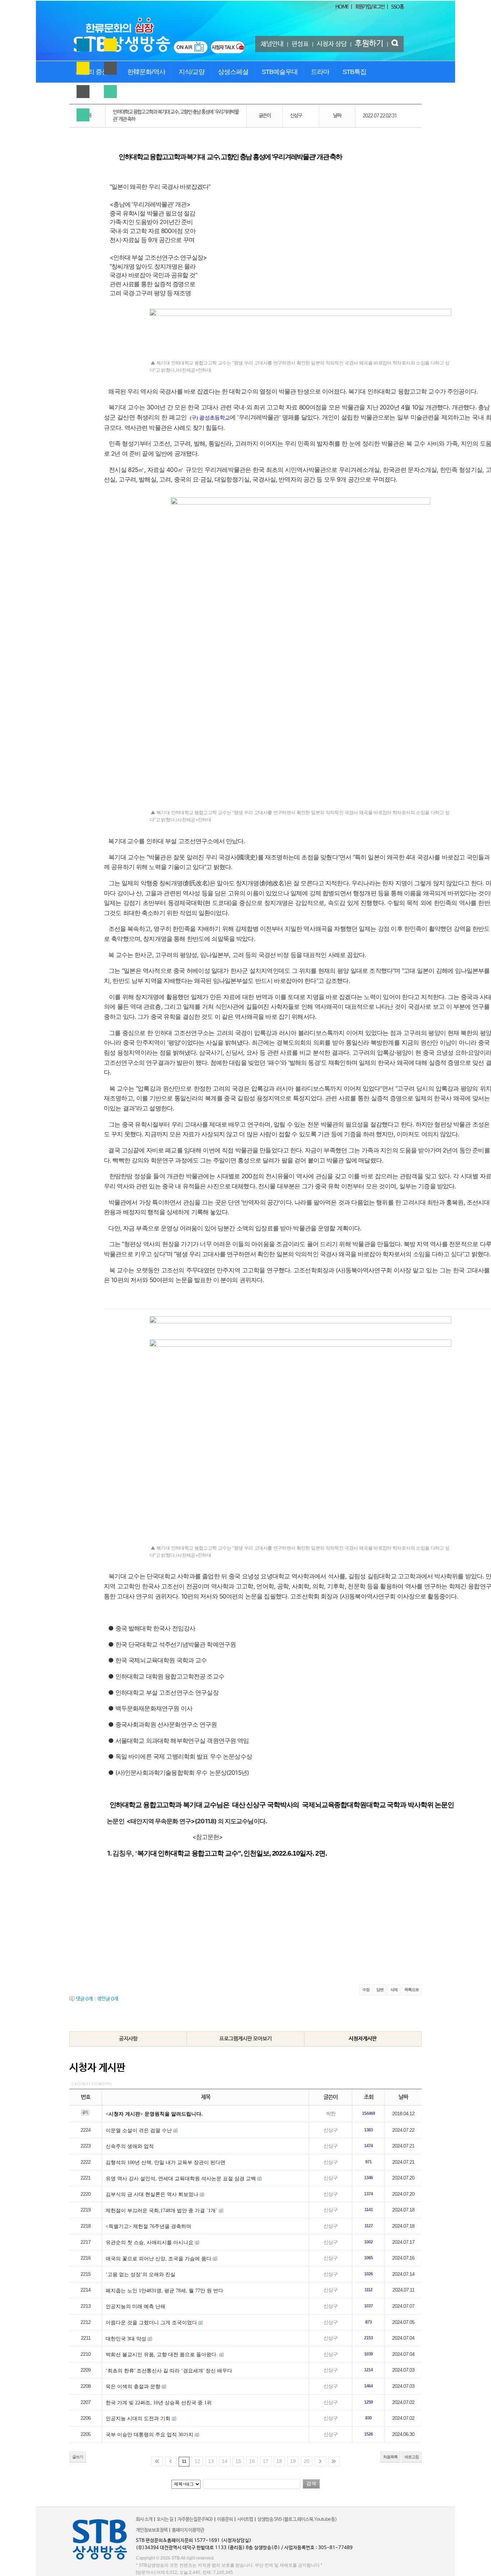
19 (293, 2461)
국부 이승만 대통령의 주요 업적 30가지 (150, 2435)
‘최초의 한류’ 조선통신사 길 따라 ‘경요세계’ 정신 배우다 (169, 2371)
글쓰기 (78, 2457)
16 (252, 2461)
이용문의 (225, 2519)
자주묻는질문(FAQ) (195, 2519)
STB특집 (354, 72)
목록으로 (412, 1990)
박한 (331, 2114)
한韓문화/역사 (146, 72)
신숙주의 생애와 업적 (130, 2146)
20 (307, 2461)
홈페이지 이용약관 (188, 2530)
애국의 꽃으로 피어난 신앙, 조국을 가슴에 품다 (159, 2259)
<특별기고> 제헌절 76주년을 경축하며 (148, 2226)
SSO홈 (397, 7)
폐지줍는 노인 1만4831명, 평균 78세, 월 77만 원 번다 (164, 2291)
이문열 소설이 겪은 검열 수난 (139, 2131)
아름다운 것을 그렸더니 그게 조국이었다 (151, 2323)
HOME (342, 7)
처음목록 (390, 2457)
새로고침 (412, 2457)
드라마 (320, 72)
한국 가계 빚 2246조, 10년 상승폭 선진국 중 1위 (159, 2403)
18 (279, 2461)
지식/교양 (192, 72)
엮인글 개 (108, 1999)
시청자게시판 (363, 2039)
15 (238, 2461)
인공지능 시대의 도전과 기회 (138, 2419)
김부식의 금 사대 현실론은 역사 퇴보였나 (152, 2194)
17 (266, 2461)
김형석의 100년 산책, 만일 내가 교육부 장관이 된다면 (166, 2162)
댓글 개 (84, 1999)
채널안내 (272, 44)
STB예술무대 (280, 72)
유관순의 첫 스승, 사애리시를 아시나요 (150, 2243)
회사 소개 (144, 2519)
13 (211, 2461)
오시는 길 (165, 2519)
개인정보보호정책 (152, 2530)
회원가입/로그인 (370, 7)
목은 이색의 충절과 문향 (133, 2387)
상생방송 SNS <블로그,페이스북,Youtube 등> (297, 2519)
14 (225, 2461)
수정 (366, 1990)
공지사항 (128, 2039)
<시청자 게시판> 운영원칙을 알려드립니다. (154, 2114)
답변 (380, 1990)
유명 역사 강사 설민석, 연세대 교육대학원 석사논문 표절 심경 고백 (181, 2179)
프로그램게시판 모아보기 (245, 2039)
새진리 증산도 (95, 72)
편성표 (300, 44)
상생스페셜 (233, 72)
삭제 (394, 1990)
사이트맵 (245, 2519)
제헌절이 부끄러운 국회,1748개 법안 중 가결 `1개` (162, 2211)
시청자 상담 (332, 44)
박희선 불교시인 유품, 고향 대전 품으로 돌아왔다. (162, 2355)
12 (197, 2461)
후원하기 (369, 44)
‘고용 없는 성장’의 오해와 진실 (141, 2275)
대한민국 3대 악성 (126, 2339)
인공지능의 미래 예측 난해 (136, 2306)
